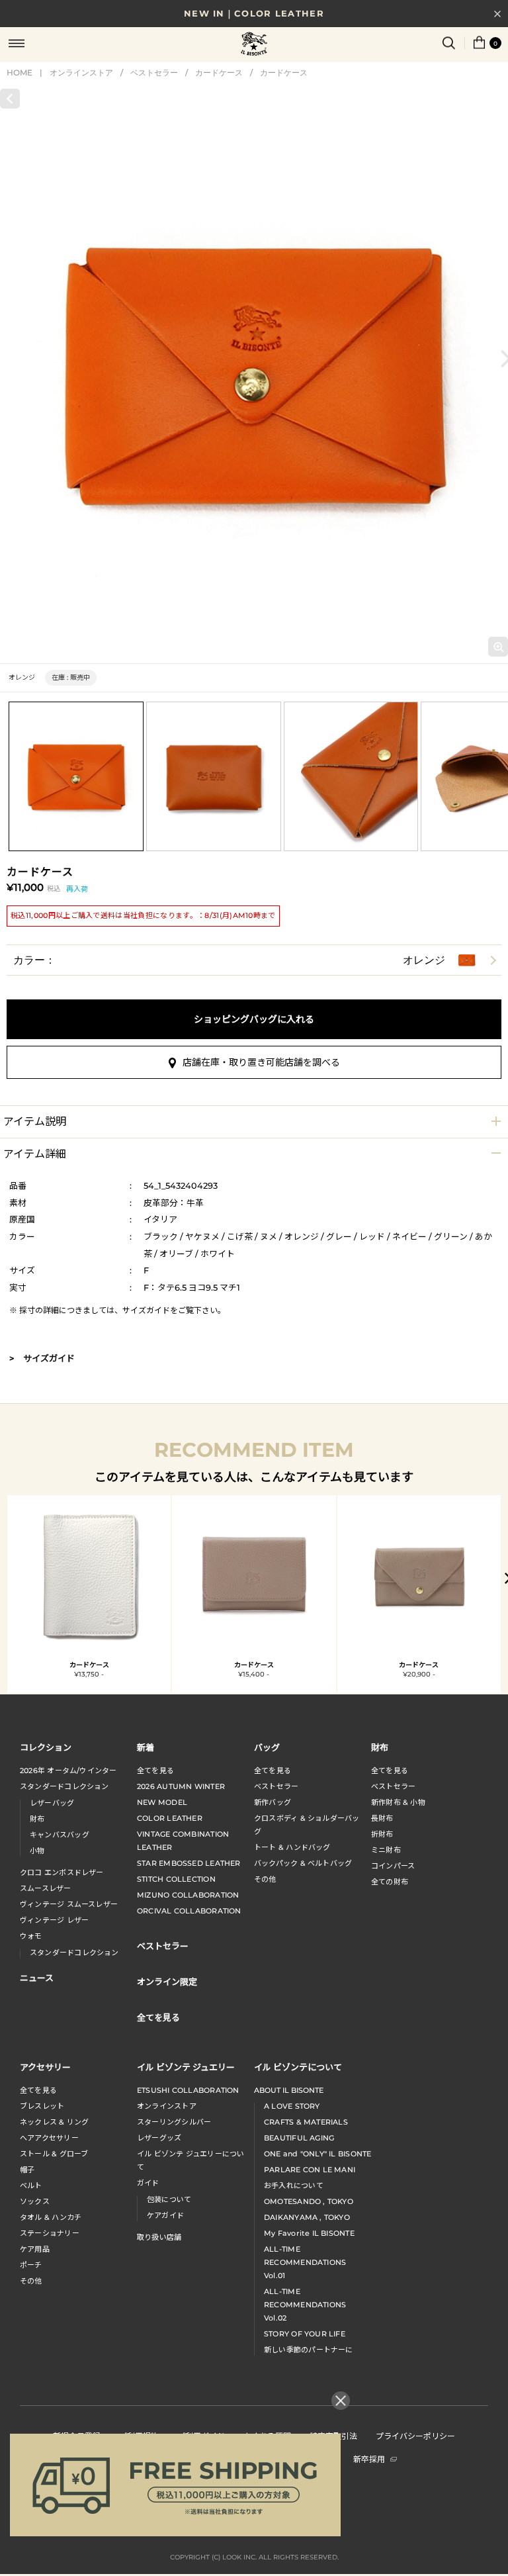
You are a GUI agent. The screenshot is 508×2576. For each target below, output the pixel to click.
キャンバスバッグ (60, 1835)
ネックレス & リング (54, 2122)
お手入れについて (294, 2185)
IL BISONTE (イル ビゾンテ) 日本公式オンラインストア (254, 45)
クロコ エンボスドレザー (62, 1872)
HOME (20, 72)
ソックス (35, 2201)
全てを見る (155, 1771)
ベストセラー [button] (163, 1946)
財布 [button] (380, 1747)
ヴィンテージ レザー (54, 1920)
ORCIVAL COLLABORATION (189, 1911)
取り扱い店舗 (159, 2237)
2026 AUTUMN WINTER (181, 1786)
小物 (37, 1851)
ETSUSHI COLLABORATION (188, 2090)
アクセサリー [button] (45, 2067)
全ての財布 (390, 1882)
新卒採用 (369, 2459)
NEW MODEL (162, 1802)
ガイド (148, 2183)
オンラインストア (81, 72)
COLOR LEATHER (170, 1818)
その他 (265, 1879)
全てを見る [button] (158, 2017)
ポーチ (31, 2265)
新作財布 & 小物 (398, 1802)
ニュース (37, 1977)
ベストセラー (154, 72)
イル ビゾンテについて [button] (298, 2067)
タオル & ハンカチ (51, 2217)
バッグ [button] (267, 1747)
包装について (169, 2199)
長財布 (382, 1818)
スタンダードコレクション (64, 1786)
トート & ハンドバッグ (292, 1847)
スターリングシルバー (174, 2122)
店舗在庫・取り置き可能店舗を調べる (261, 1062)
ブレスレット (42, 2106)
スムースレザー (46, 1888)
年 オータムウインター (68, 1771)
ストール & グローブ (54, 2154)
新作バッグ (273, 1802)
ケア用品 (35, 2249)
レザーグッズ (159, 2138)
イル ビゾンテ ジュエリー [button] (186, 2067)
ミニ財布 (386, 1850)
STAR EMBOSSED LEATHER (189, 1863)
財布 (37, 1819)
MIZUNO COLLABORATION (188, 1895)
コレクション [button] (46, 1747)
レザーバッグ (52, 1803)
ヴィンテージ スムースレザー (69, 1904)
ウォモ (31, 1936)
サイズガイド (146, 1310)
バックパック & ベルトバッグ (303, 1863)
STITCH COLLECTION (176, 1879)
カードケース (219, 72)
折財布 (382, 1834)
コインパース (393, 1866)
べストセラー (393, 1786)
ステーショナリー (50, 2233)
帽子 (27, 2170)
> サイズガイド (42, 1358)
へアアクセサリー (49, 2138)
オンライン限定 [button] (167, 1981)
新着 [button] (146, 1747)
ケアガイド (165, 2215)
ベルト (31, 2185)
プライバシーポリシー (415, 2435)
